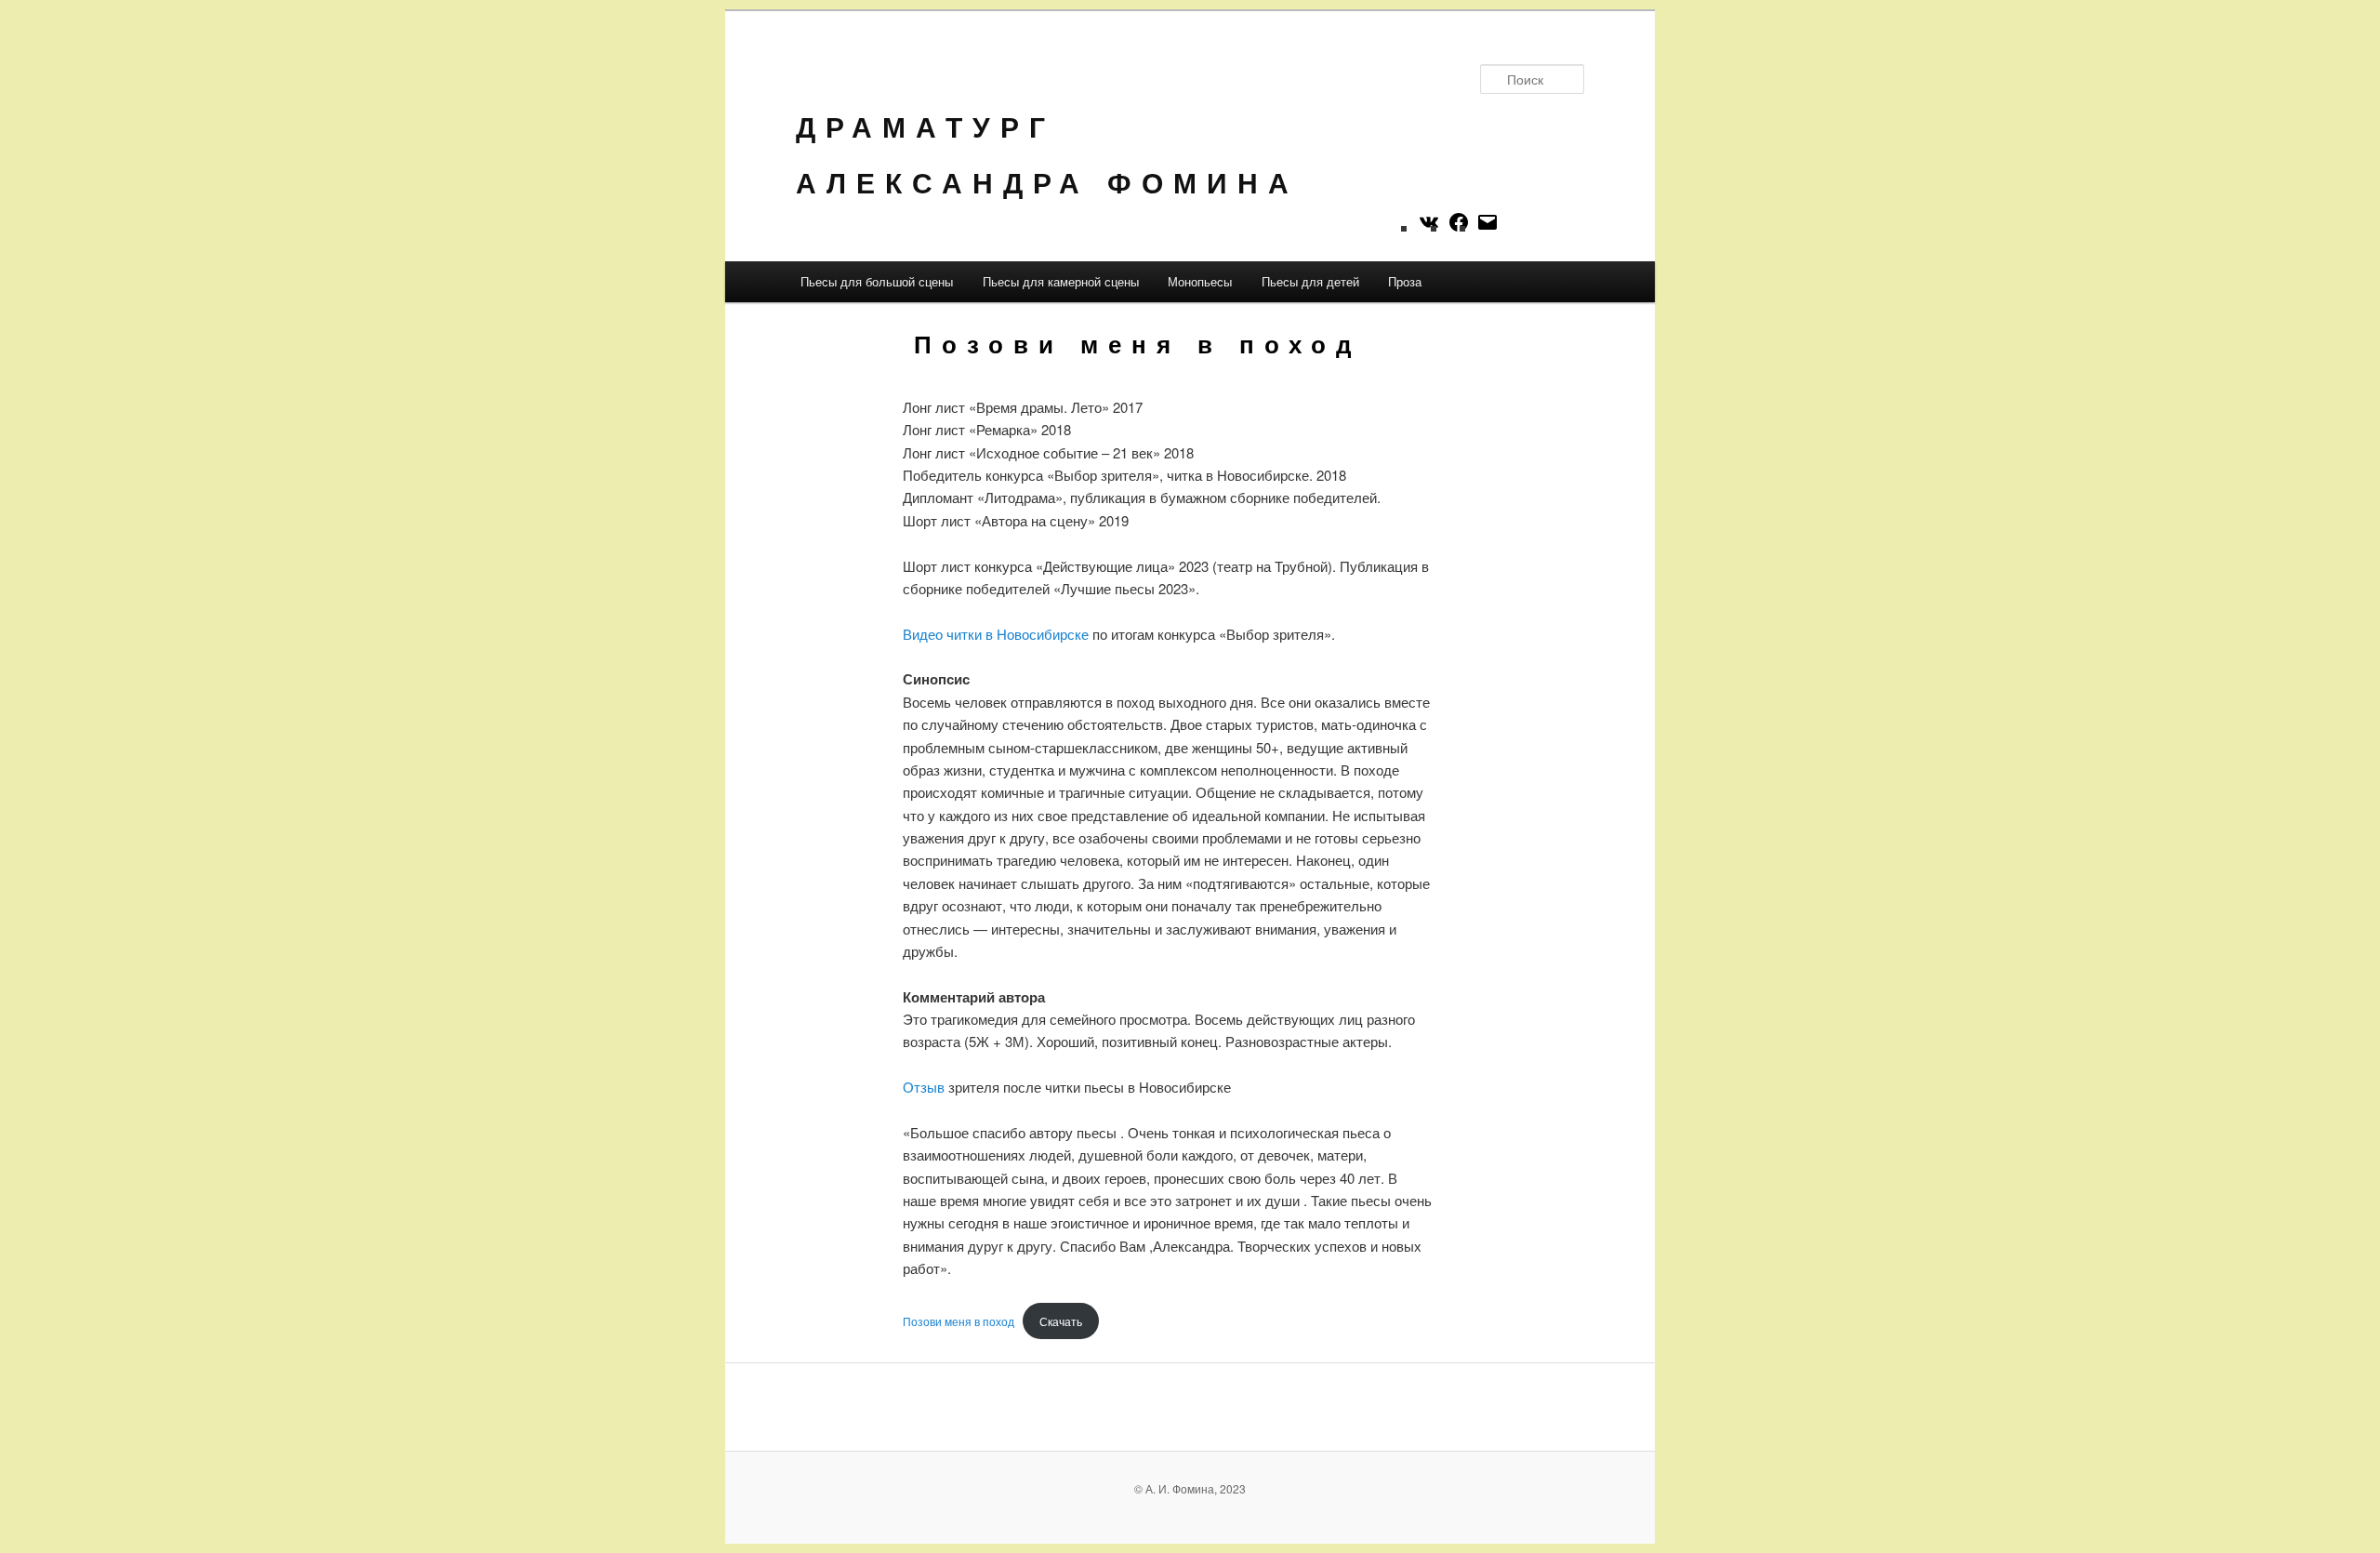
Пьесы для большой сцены (877, 281)
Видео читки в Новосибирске (996, 634)
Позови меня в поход (959, 1321)
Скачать (1061, 1321)
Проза (1405, 281)
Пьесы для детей (1310, 281)
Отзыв (924, 1087)
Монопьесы (1200, 281)
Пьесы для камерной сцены (1061, 281)
